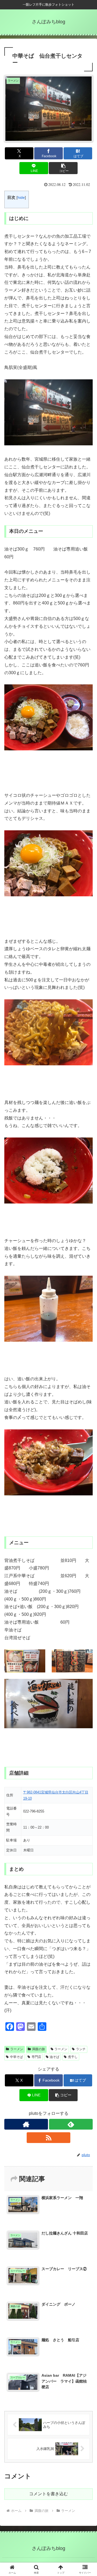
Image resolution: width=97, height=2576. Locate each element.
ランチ (81, 2049)
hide (21, 198)
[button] (63, 168)
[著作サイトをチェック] (26, 2124)
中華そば (16, 2057)
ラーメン (17, 2049)
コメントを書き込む (48, 2494)
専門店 (36, 2057)
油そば (54, 2057)
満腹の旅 (39, 2049)
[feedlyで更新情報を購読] (71, 2124)
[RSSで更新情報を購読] (48, 2138)
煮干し (73, 2057)
